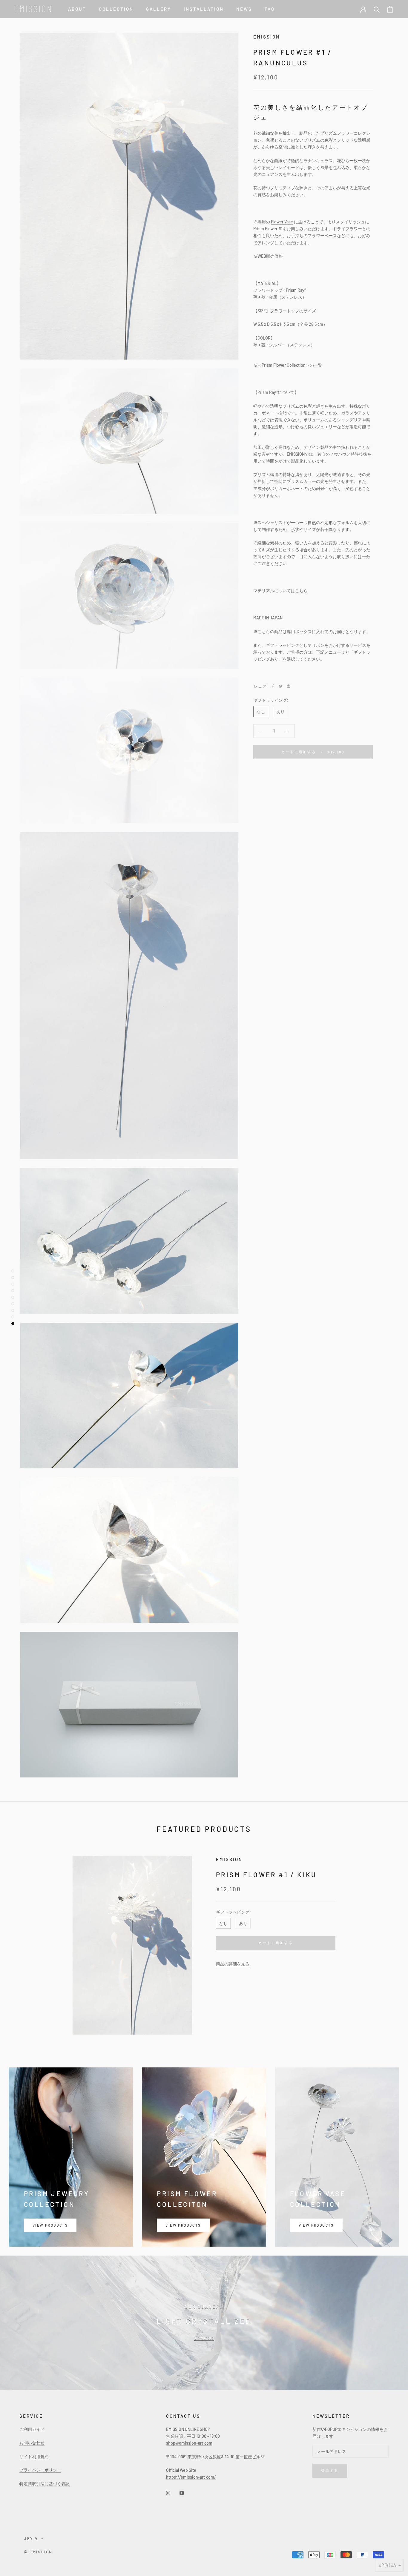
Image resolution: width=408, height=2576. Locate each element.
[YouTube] (182, 2493)
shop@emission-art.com (189, 2443)
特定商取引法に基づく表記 (45, 2484)
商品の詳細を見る (233, 1964)
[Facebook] (273, 686)
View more (204, 2338)
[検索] (377, 9)
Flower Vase (282, 222)
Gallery (159, 9)
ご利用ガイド (32, 2429)
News (244, 9)
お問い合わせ (32, 2443)
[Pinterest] (289, 686)
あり (280, 711)
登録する (330, 2470)
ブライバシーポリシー (40, 2470)
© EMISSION (38, 2552)
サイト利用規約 (34, 2456)
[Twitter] (281, 686)
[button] (389, 2565)
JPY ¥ (31, 2538)
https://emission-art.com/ (191, 2477)
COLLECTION (116, 9)
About (77, 9)
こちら (301, 591)
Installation (204, 9)
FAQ (270, 9)
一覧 (318, 365)
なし (261, 711)
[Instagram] (168, 2493)
